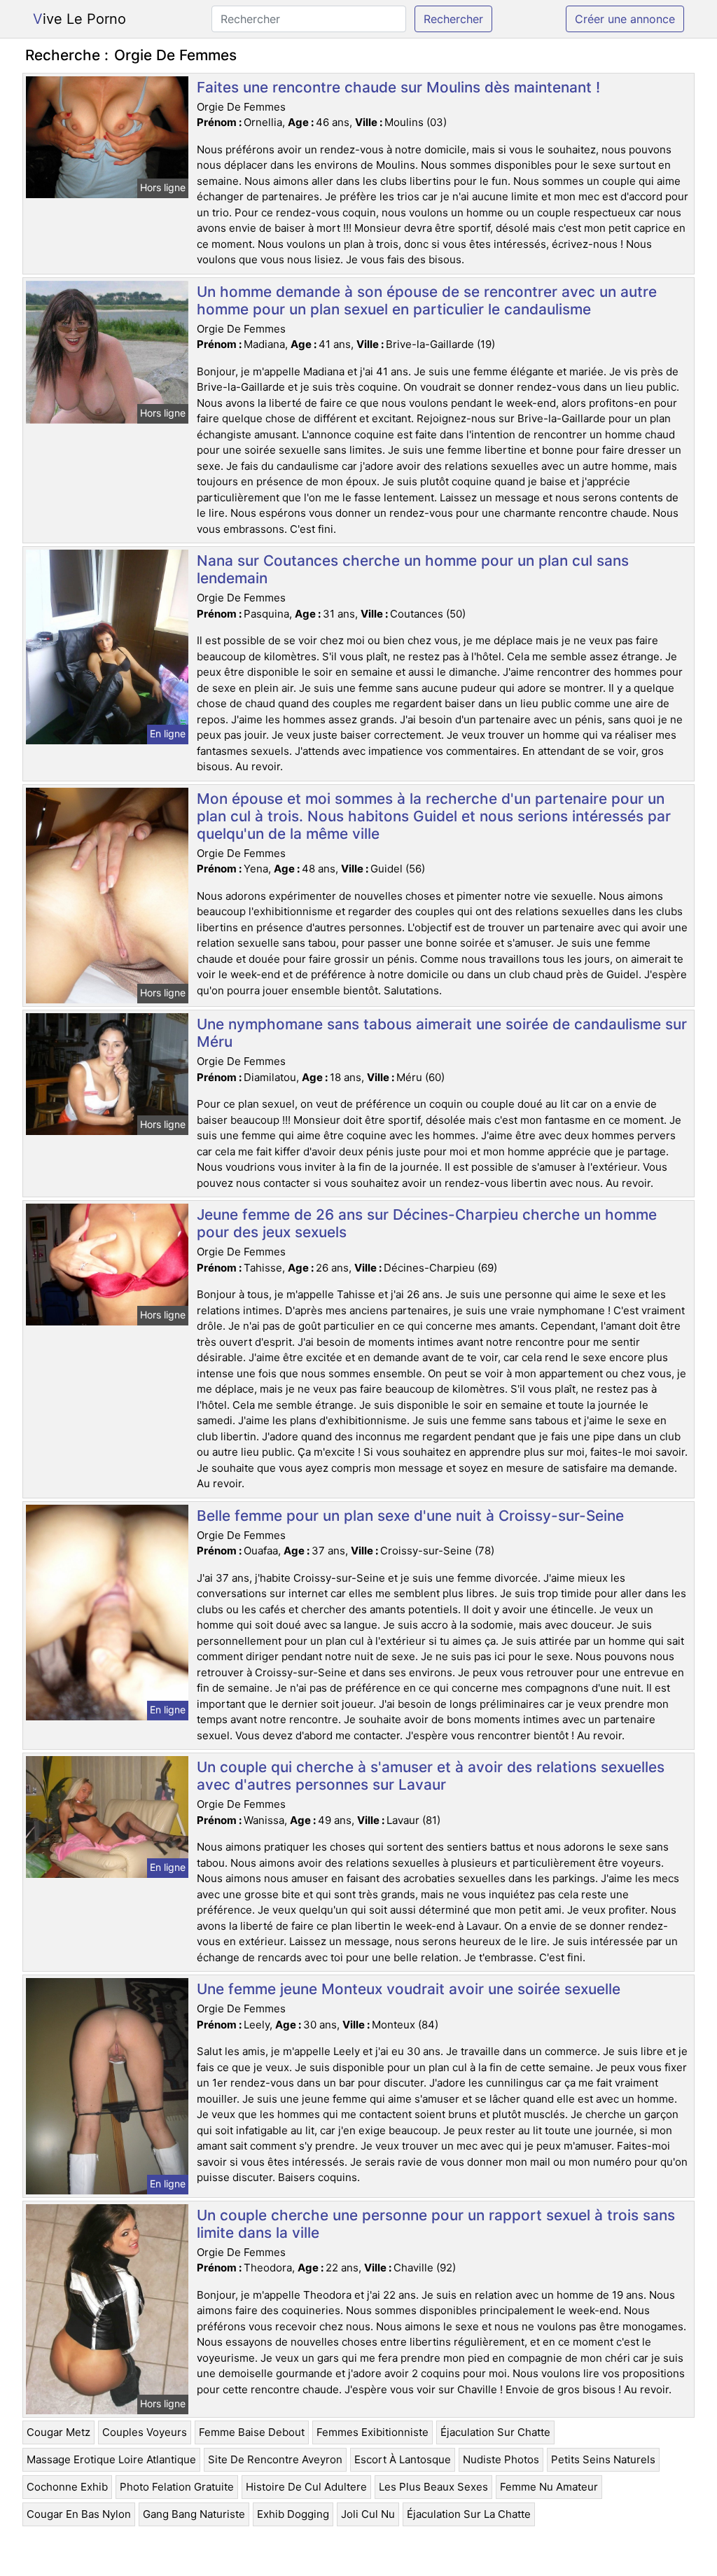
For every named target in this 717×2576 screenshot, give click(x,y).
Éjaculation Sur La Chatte (469, 2514)
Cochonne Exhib (67, 2487)
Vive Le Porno (79, 19)
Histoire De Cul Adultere (306, 2487)
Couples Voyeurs (145, 2432)
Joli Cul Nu (368, 2514)
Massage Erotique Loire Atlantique (111, 2459)
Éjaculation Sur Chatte (495, 2432)
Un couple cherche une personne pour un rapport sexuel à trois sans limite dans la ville (436, 2224)
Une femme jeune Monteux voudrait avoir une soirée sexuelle (409, 1989)
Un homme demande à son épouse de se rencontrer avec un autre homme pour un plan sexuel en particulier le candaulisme (427, 300)
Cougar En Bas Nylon (79, 2514)
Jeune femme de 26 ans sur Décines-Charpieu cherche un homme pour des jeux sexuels (427, 1223)
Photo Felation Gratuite (177, 2487)
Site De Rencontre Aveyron (275, 2459)
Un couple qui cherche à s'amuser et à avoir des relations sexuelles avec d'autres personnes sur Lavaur (431, 1776)
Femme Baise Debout (252, 2432)
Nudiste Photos (501, 2459)
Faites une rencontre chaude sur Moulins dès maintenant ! (398, 87)
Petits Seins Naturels (603, 2459)
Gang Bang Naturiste (194, 2514)
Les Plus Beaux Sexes (433, 2487)
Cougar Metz (58, 2432)
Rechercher (453, 19)
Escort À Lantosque (403, 2459)
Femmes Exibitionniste (373, 2432)
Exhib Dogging (293, 2514)
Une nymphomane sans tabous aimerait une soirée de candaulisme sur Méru (442, 1033)
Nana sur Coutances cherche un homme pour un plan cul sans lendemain (413, 569)
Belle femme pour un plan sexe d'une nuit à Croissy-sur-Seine (410, 1516)
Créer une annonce (625, 19)
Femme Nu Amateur (549, 2487)
